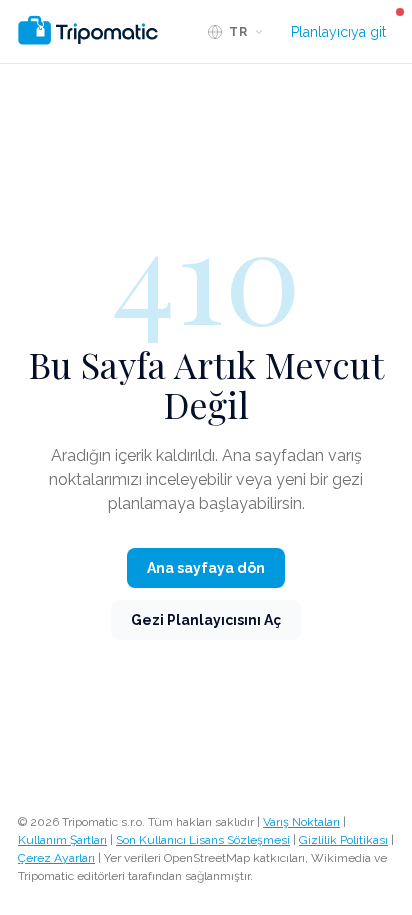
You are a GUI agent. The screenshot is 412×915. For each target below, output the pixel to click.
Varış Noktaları (301, 822)
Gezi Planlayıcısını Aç (206, 620)
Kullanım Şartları (62, 840)
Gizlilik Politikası (343, 840)
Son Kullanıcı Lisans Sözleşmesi (203, 840)
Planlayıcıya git (338, 32)
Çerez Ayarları (56, 858)
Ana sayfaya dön (206, 568)
